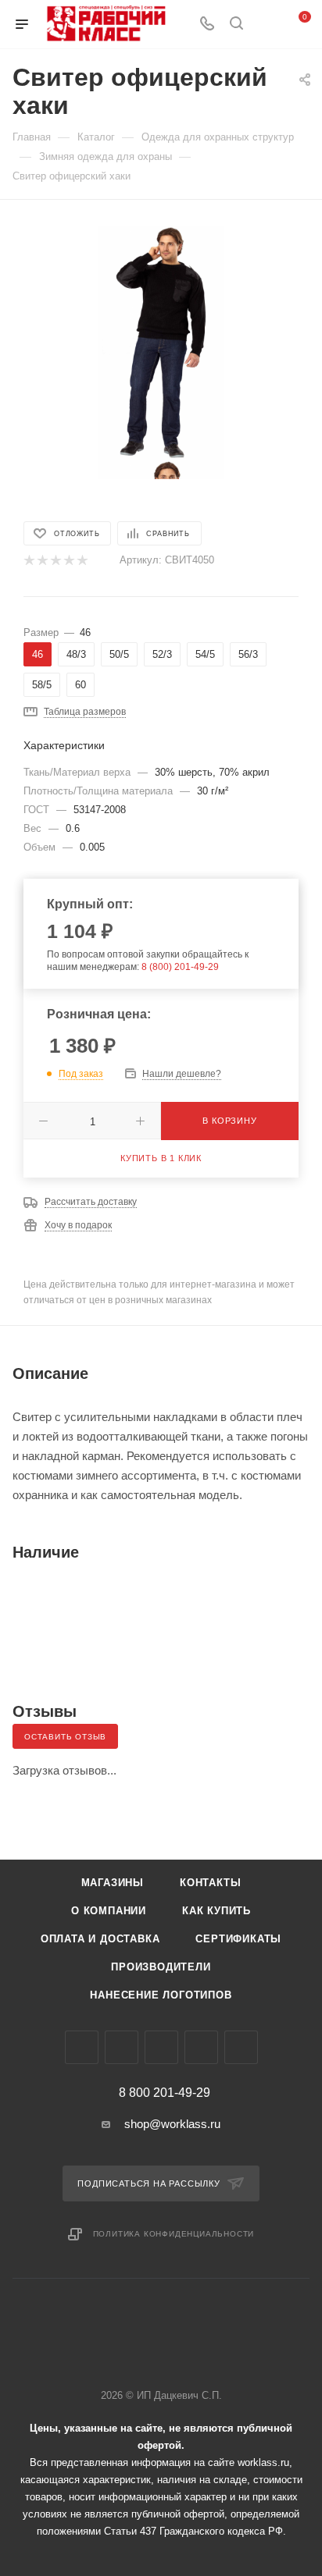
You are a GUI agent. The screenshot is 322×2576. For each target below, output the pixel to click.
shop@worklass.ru (172, 2124)
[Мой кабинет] (266, 25)
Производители (161, 1967)
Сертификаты (238, 1939)
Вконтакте (82, 2047)
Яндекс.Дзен (241, 2047)
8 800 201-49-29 (165, 2093)
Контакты (210, 1883)
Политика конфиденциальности (174, 2234)
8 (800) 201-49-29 (180, 967)
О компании (109, 1911)
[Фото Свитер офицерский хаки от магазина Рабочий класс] (161, 341)
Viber (161, 2047)
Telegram (122, 2047)
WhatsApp (201, 2047)
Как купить (216, 1911)
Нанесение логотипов (161, 1995)
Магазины (113, 1883)
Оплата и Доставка (100, 1939)
